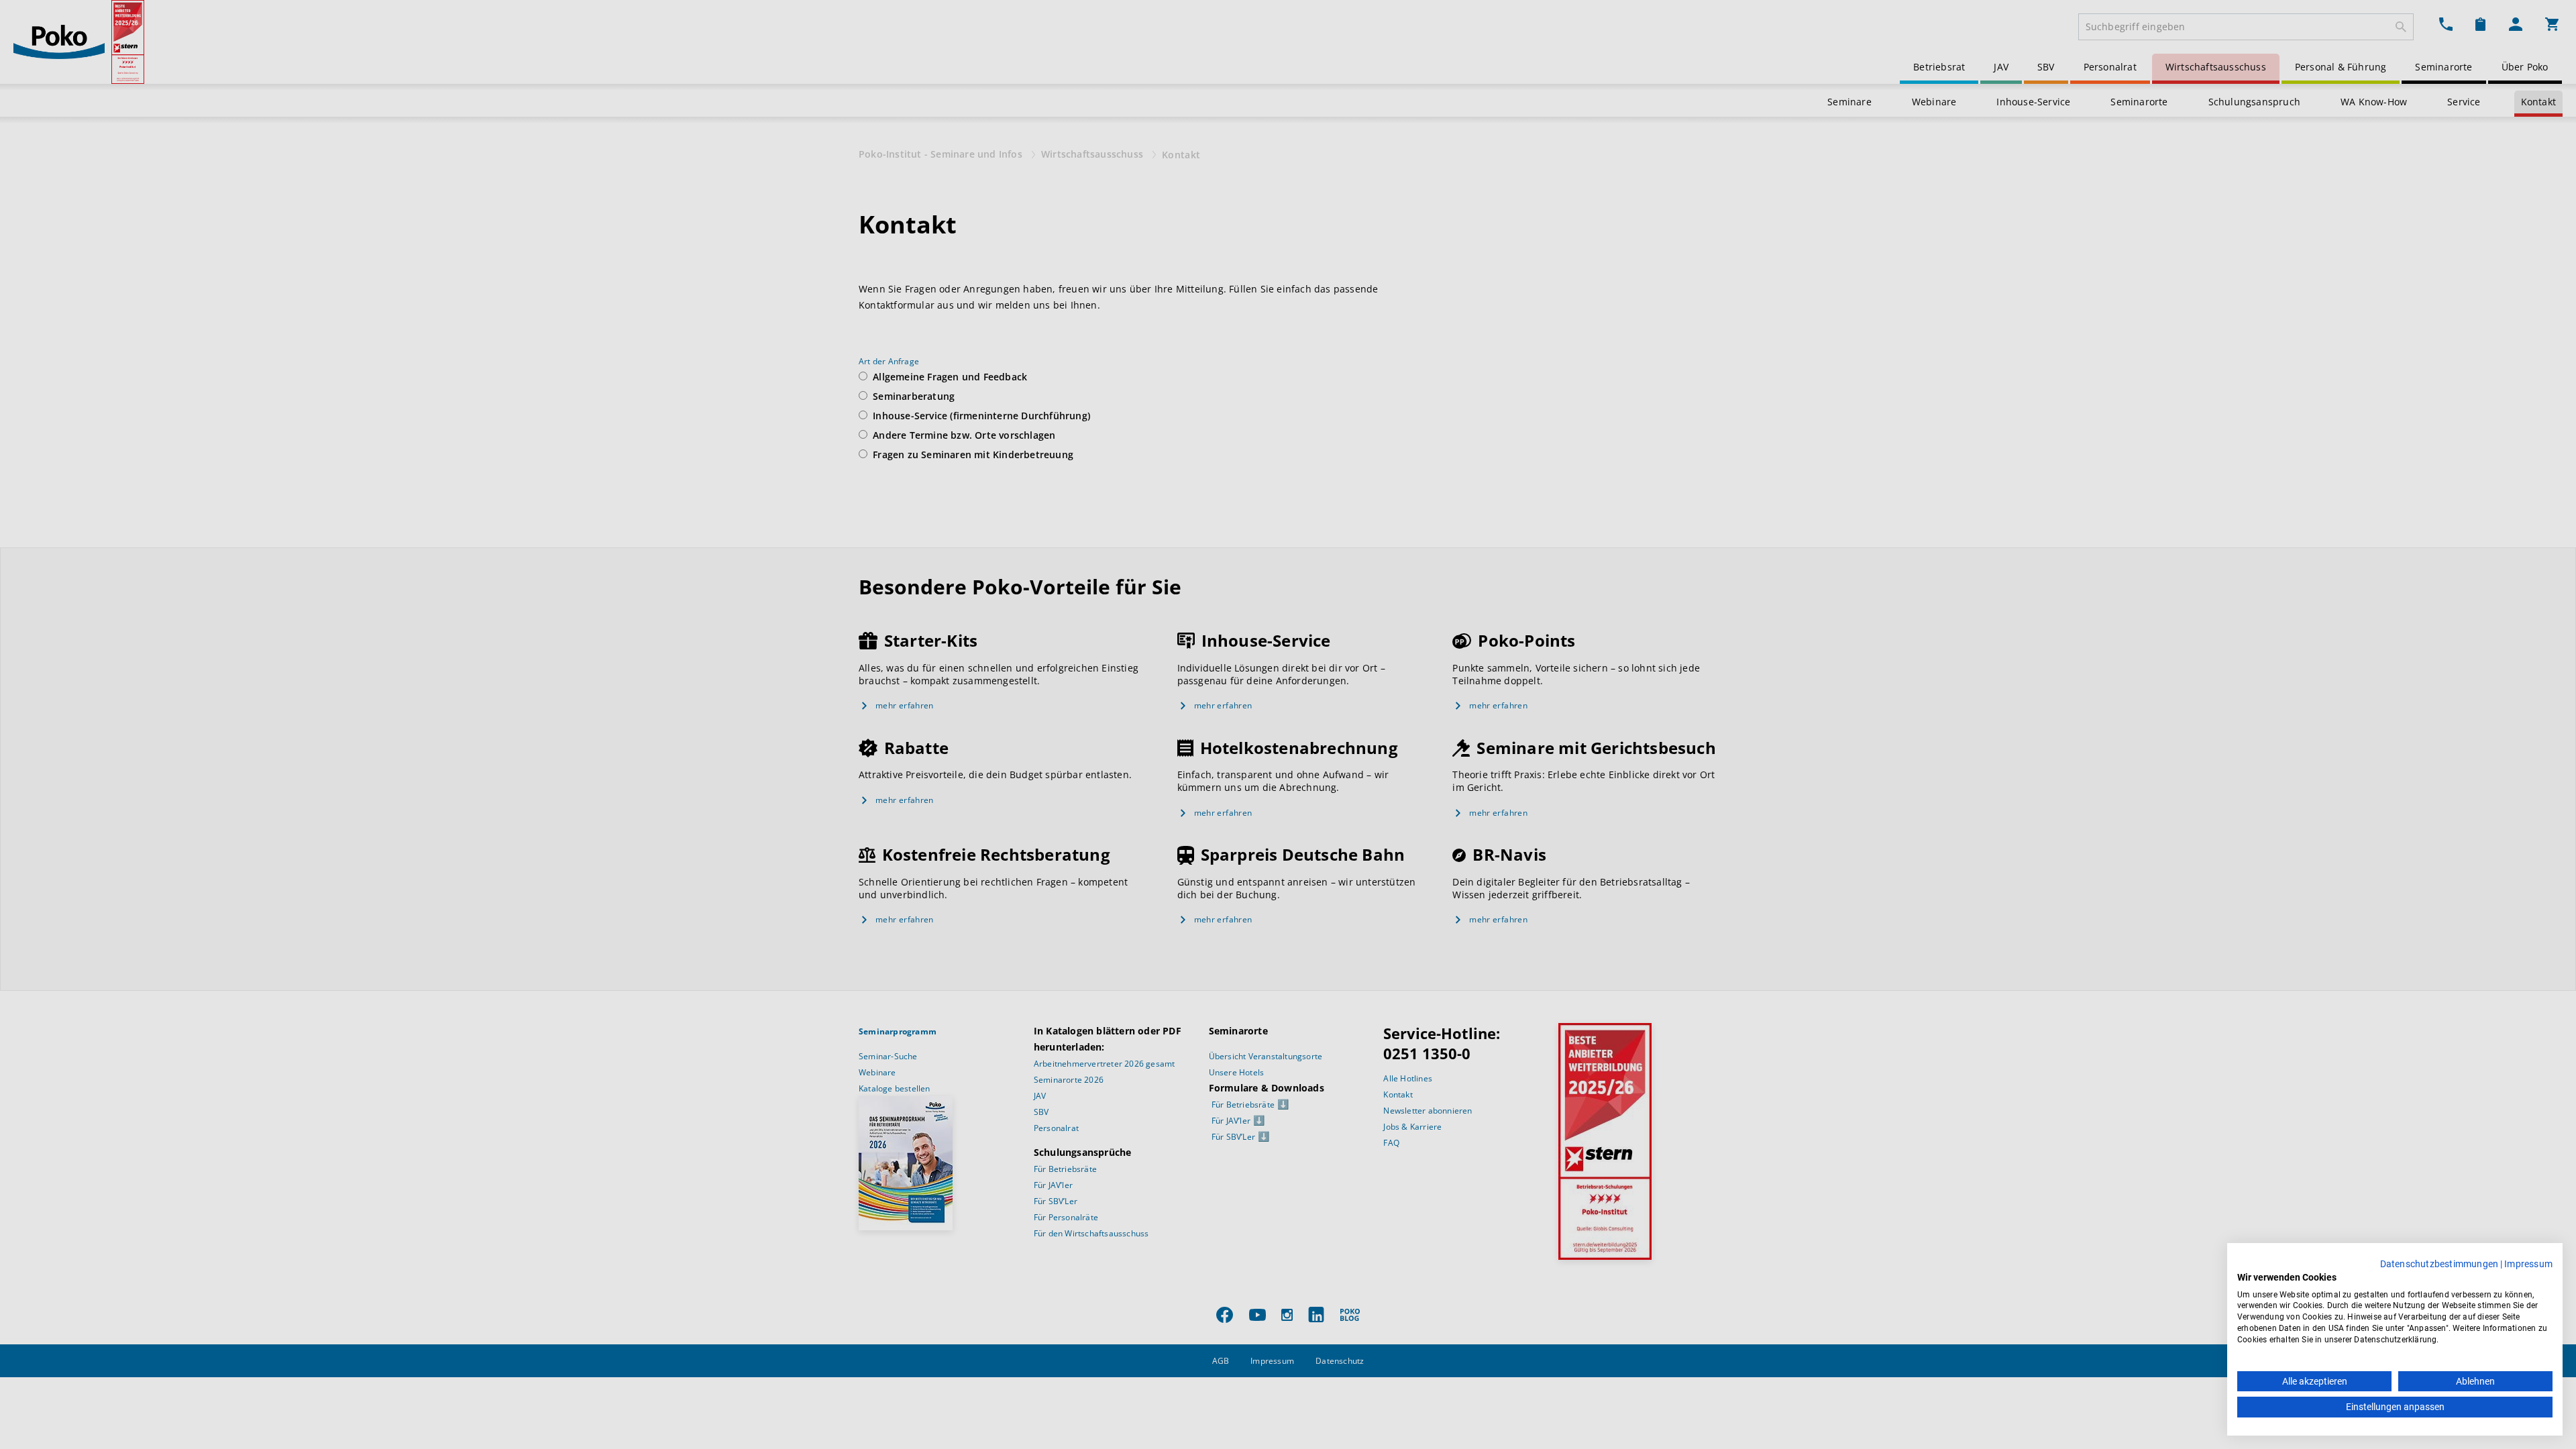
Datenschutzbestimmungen (2439, 1264)
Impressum (2528, 1264)
